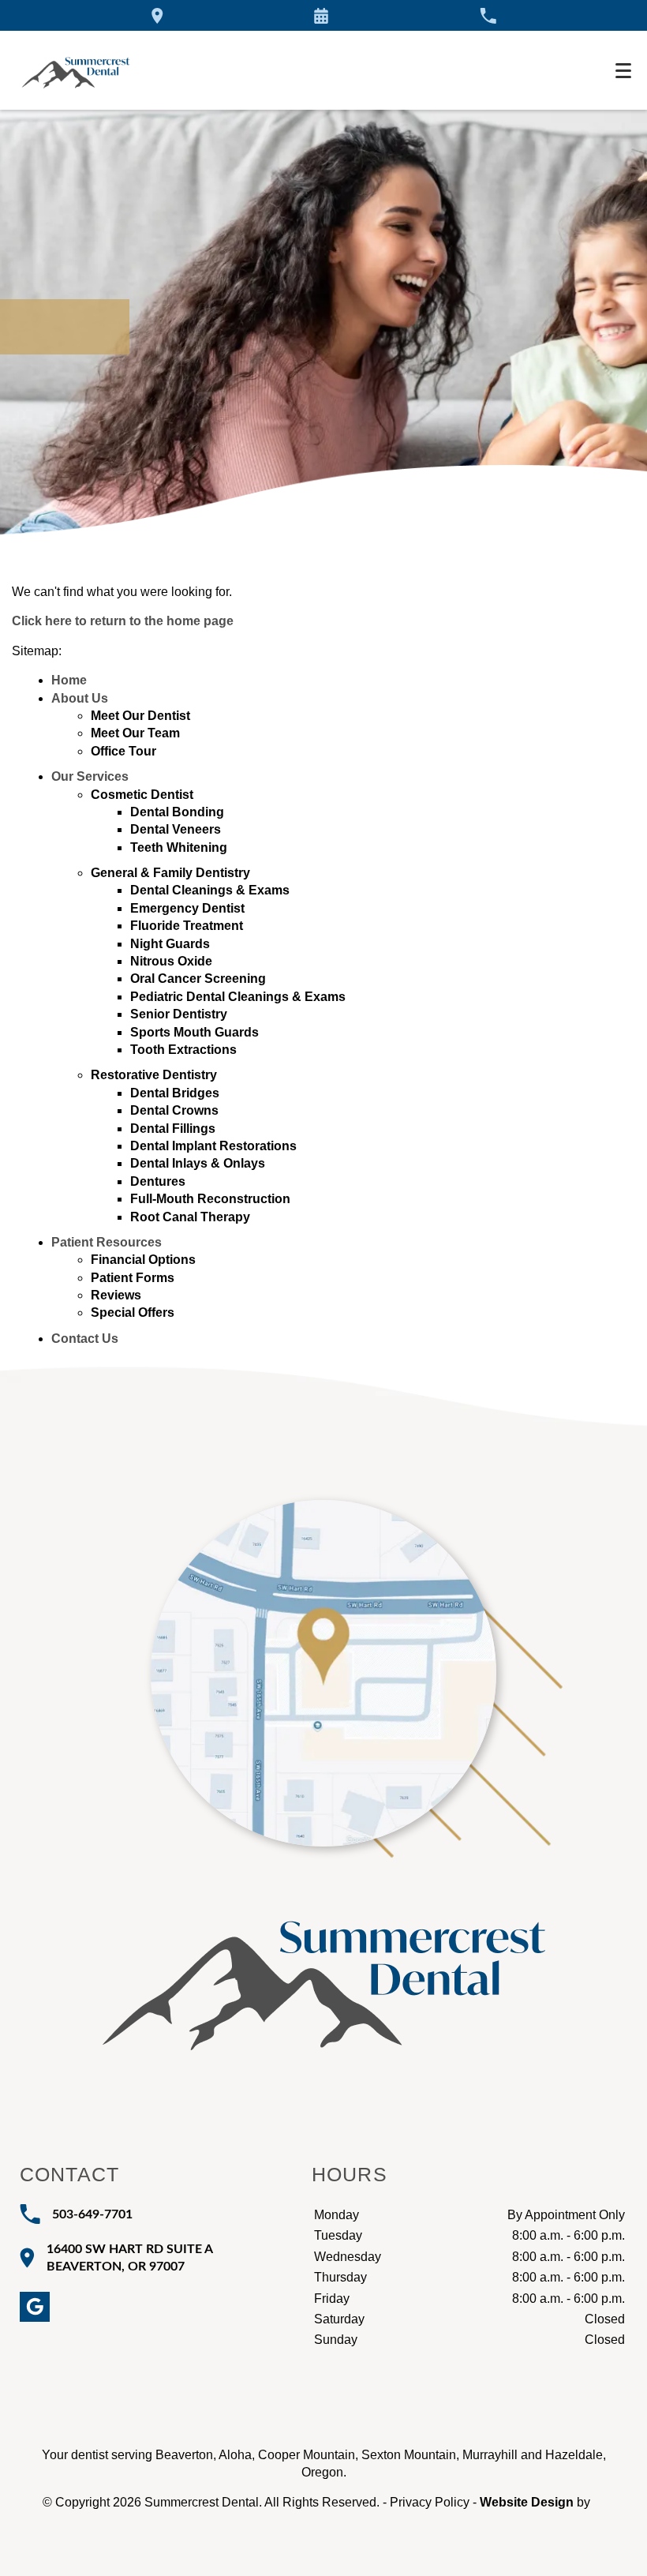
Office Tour (123, 751)
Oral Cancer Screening (198, 979)
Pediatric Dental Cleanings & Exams (238, 997)
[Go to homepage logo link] (324, 1960)
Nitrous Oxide (171, 961)
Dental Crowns (174, 1110)
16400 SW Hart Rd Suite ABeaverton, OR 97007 (130, 2258)
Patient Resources (107, 1242)
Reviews (116, 1295)
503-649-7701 (92, 2214)
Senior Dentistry (179, 1014)
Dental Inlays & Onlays (198, 1163)
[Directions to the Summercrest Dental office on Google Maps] (157, 15)
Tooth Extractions (183, 1050)
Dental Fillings (173, 1129)
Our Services (90, 776)
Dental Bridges (175, 1093)
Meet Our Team (135, 733)
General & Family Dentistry (170, 873)
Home (69, 680)
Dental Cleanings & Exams (210, 890)
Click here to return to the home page (123, 621)
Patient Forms (133, 1278)
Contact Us (85, 1339)
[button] (321, 16)
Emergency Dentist (187, 908)
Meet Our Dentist (140, 716)
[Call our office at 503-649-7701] (488, 15)
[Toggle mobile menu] (623, 71)
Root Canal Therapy (190, 1217)
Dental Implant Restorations (213, 1146)
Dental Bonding (177, 812)
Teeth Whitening (179, 847)
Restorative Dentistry (154, 1075)
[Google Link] (35, 2307)
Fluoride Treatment (187, 926)
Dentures (158, 1181)
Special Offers (133, 1312)
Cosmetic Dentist (142, 795)
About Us (80, 698)
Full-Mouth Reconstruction (210, 1199)
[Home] (76, 70)
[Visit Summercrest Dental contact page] (323, 1673)
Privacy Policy (430, 2502)
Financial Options (143, 1260)
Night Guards (170, 944)
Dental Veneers (176, 829)
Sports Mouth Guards (194, 1032)
